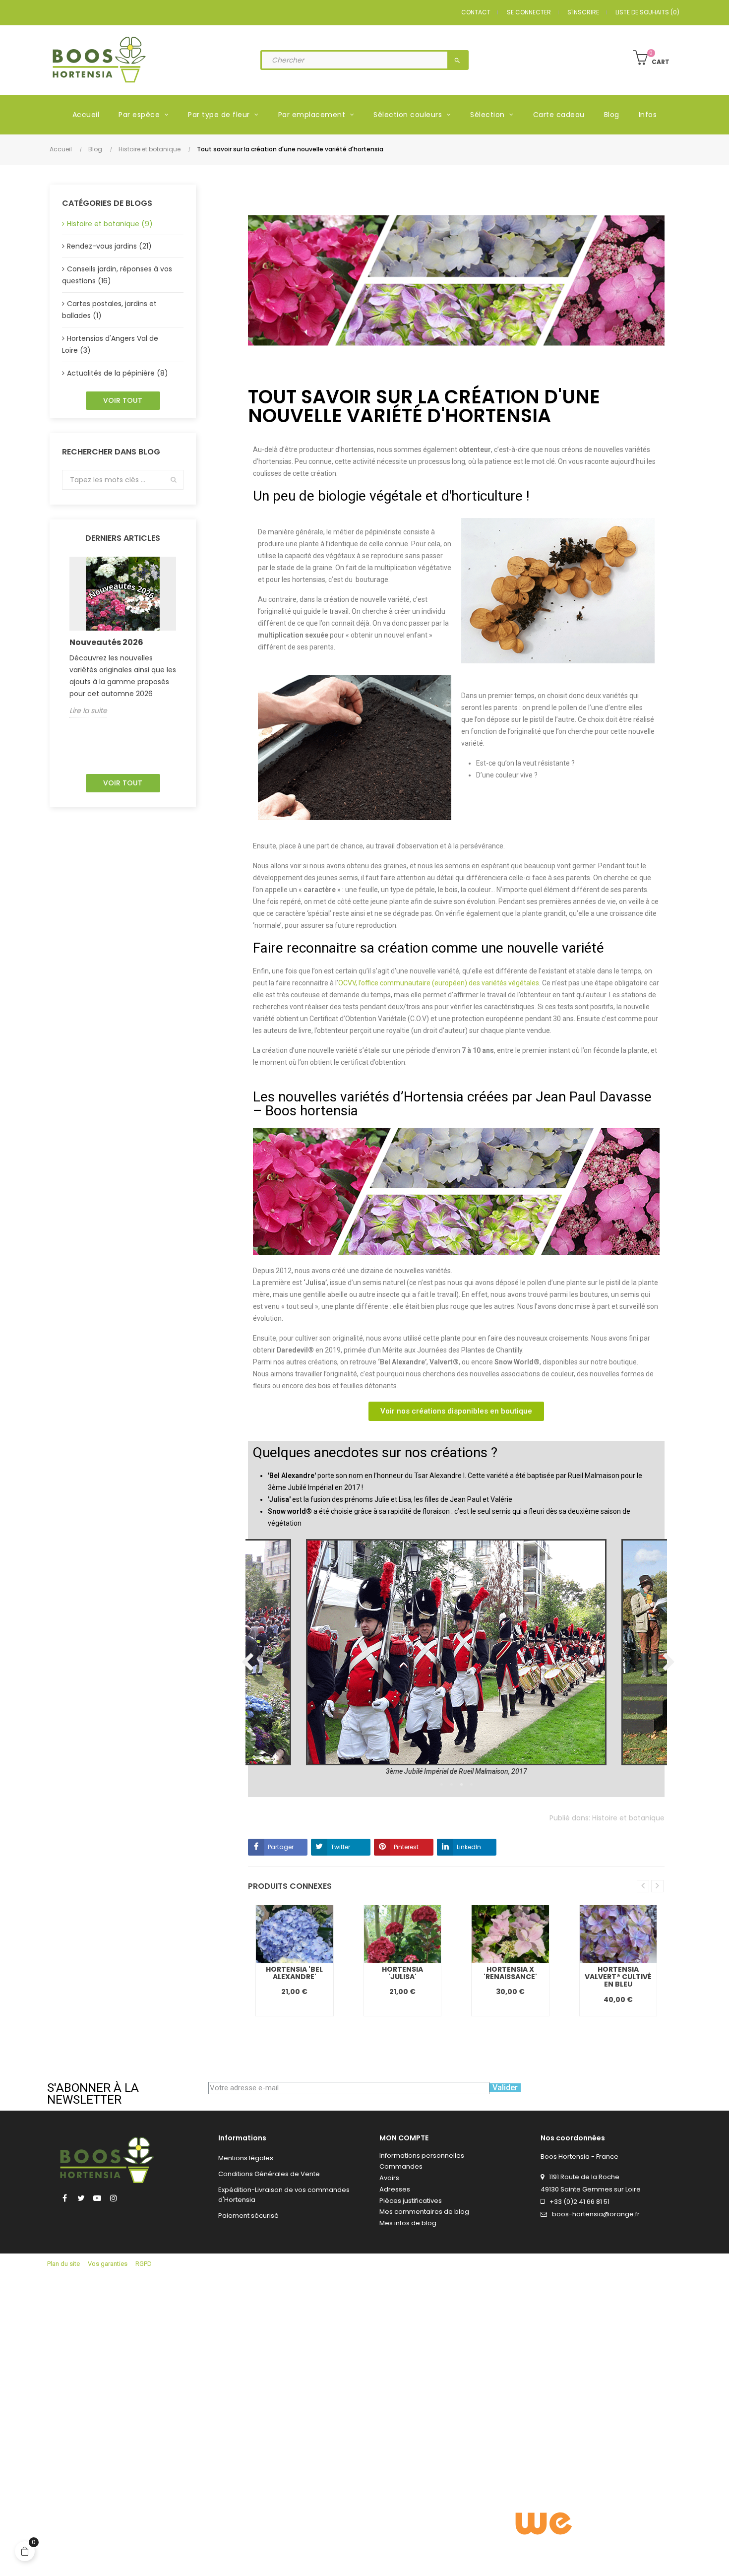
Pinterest (406, 1847)
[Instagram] (114, 2198)
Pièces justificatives (411, 2201)
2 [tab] (451, 1785)
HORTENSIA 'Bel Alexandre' (294, 1973)
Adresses (395, 2189)
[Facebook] (64, 2198)
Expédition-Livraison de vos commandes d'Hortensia (284, 2195)
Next (667, 1658)
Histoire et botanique (628, 1818)
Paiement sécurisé (248, 2216)
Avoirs (389, 2178)
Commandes (401, 2166)
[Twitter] (81, 2198)
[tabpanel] (456, 1658)
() (647, 12)
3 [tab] (461, 1785)
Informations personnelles (422, 2156)
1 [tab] (441, 1785)
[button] (456, 1411)
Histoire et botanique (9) (110, 224)
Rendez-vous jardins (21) (109, 246)
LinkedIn (469, 1847)
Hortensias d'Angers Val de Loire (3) (110, 345)
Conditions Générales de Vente (269, 2174)
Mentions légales (246, 2158)
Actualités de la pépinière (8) (118, 373)
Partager (281, 1847)
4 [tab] (471, 1785)
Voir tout (123, 400)
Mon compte (404, 2138)
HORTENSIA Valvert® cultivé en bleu (618, 1977)
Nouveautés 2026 (106, 642)
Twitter (340, 1847)
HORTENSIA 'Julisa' (402, 1973)
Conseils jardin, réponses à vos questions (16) (117, 275)
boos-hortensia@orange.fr (596, 2214)
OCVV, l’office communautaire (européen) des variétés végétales (439, 983)
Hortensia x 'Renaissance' (510, 1973)
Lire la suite (88, 710)
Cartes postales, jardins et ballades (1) (109, 310)
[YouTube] (97, 2198)
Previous (245, 1658)
